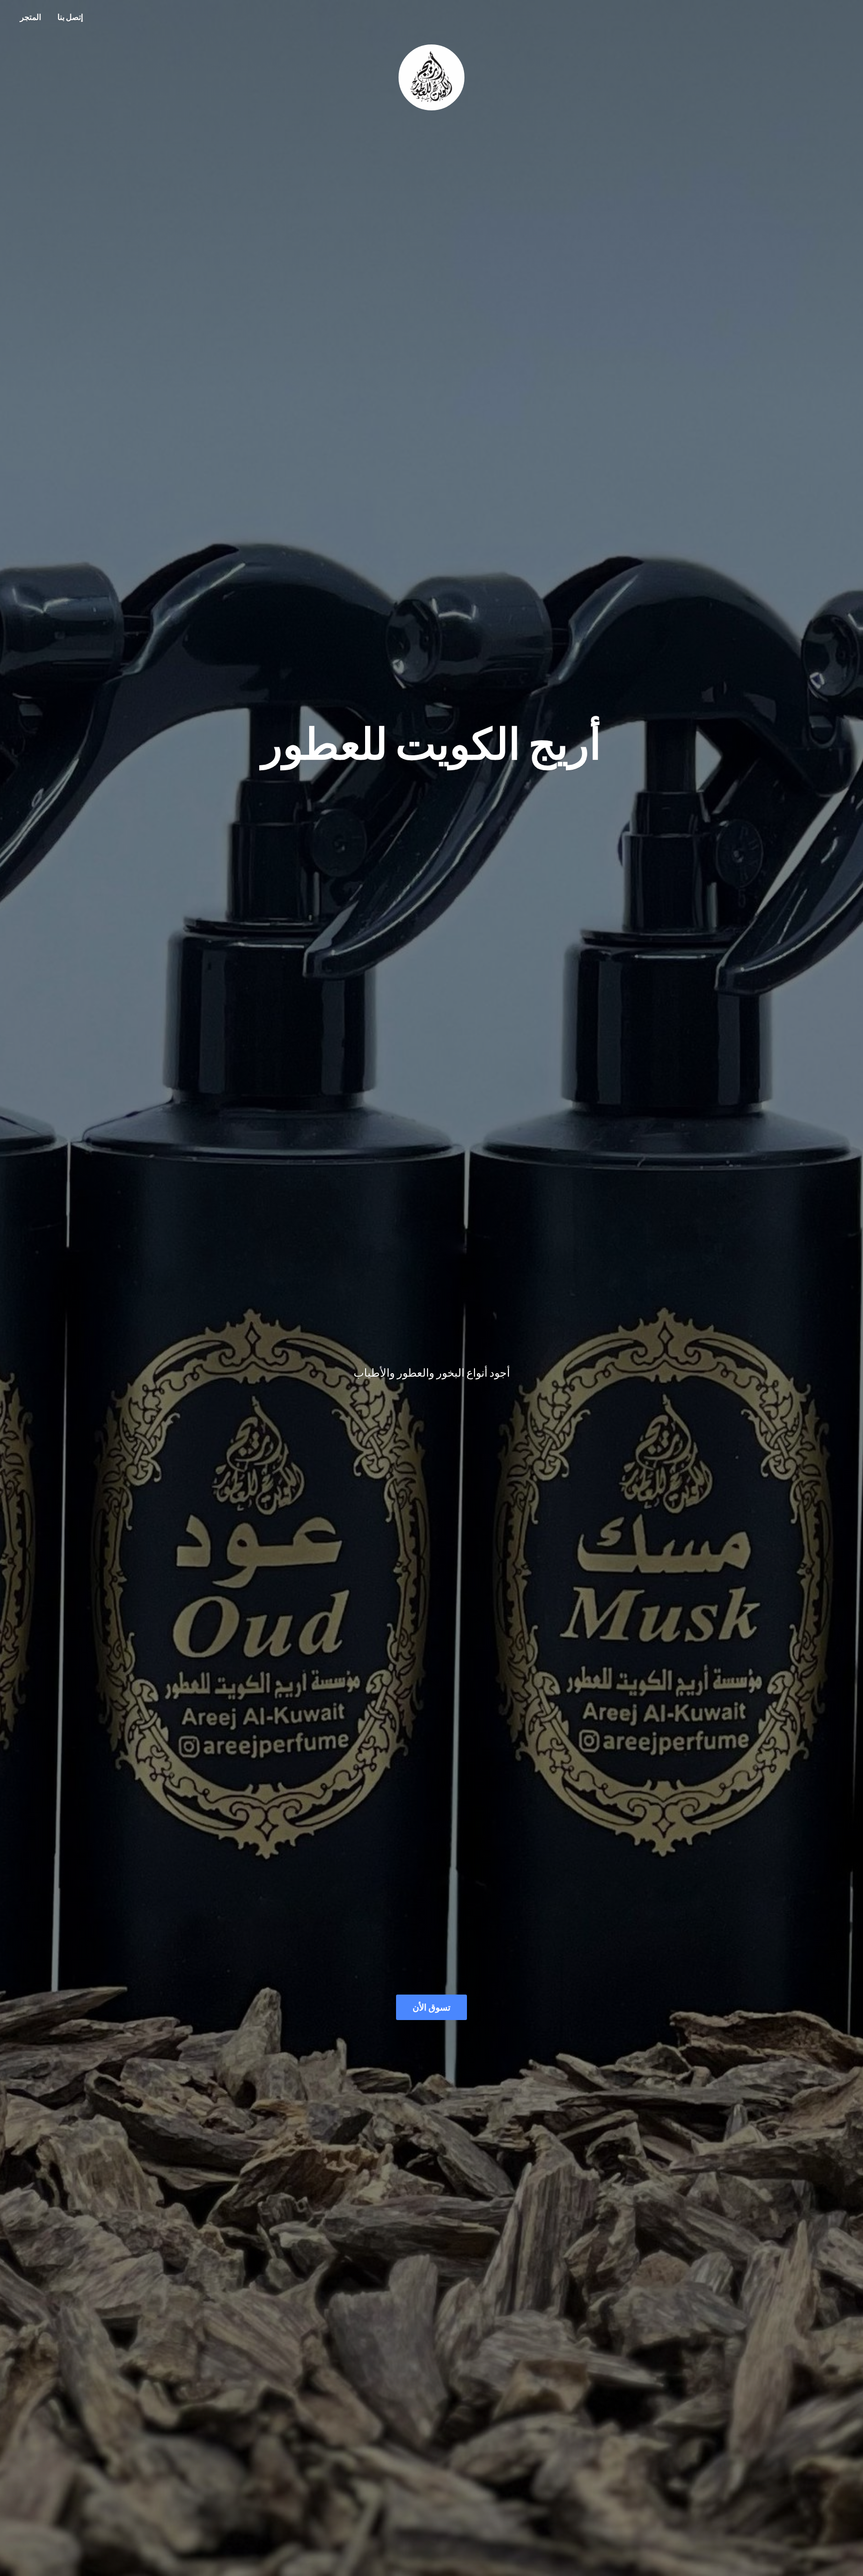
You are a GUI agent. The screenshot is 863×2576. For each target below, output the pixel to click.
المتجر (30, 17)
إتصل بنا (70, 17)
